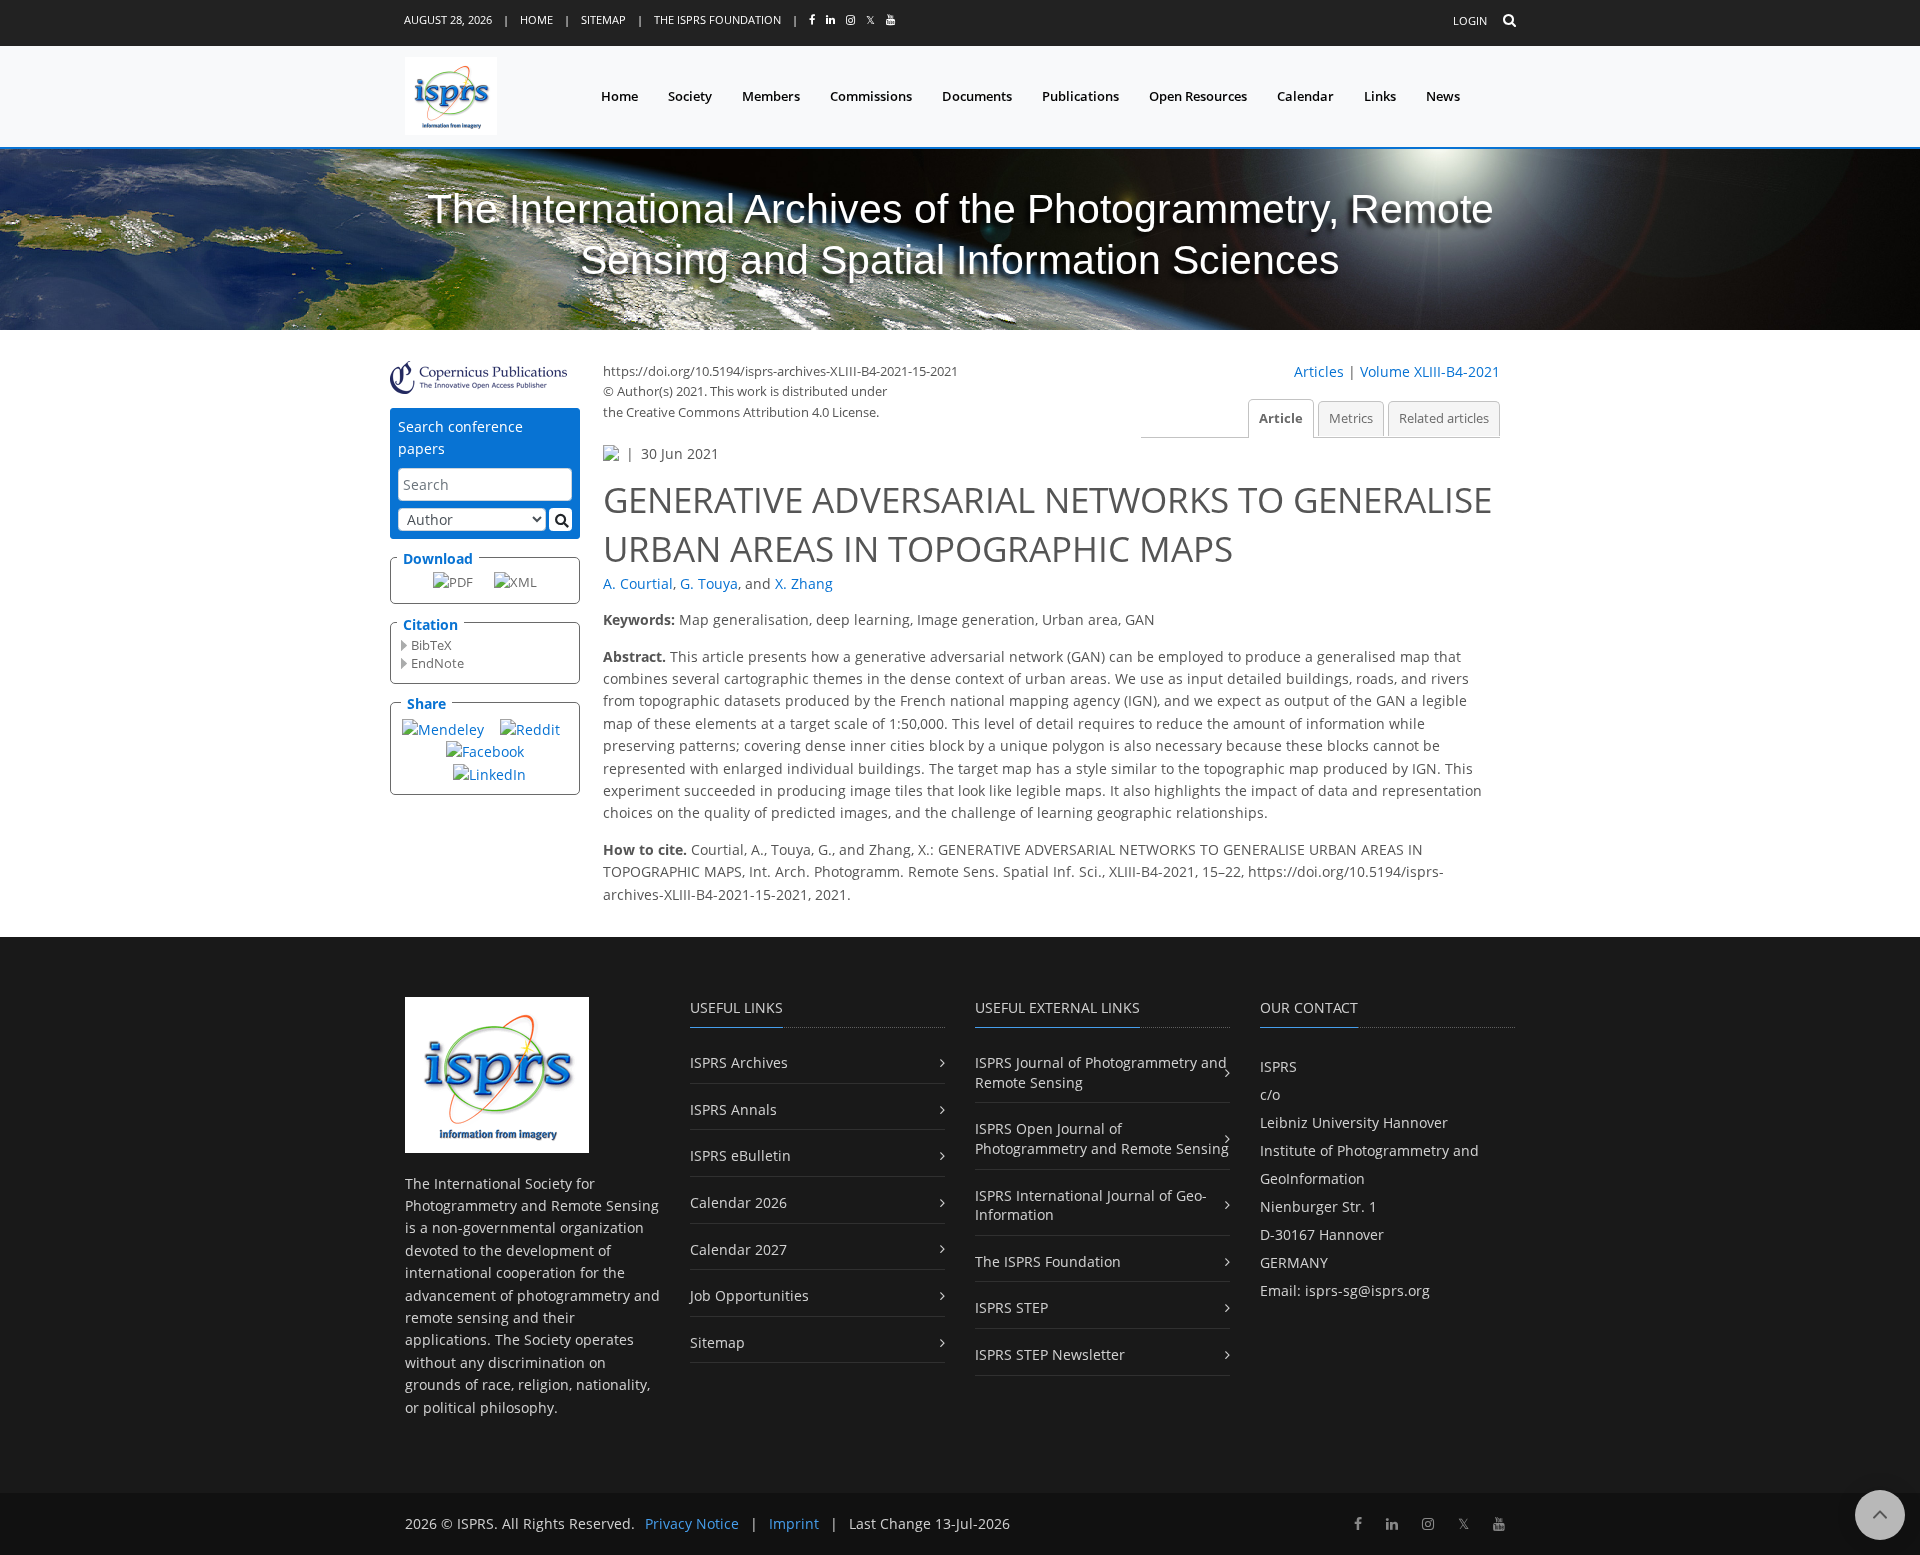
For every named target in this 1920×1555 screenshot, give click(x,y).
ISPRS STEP (1011, 1307)
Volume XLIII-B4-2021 (1430, 371)
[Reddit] (530, 728)
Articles (1319, 371)
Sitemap (603, 19)
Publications (1080, 96)
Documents (977, 96)
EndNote (437, 663)
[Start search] (560, 519)
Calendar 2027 (738, 1249)
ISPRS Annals (733, 1109)
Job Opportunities (749, 1295)
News (1443, 96)
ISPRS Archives (739, 1062)
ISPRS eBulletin (740, 1155)
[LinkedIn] (489, 773)
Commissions (871, 96)
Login (1470, 20)
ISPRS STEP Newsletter (1050, 1354)
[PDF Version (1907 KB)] (453, 581)
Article (1281, 418)
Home (536, 19)
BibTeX (431, 645)
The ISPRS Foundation (717, 19)
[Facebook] (485, 750)
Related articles (1444, 418)
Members (771, 96)
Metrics (1351, 418)
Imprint (794, 1523)
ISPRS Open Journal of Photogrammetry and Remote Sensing (1102, 1138)
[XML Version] (515, 581)
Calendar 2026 (738, 1202)
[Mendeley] (443, 728)
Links (1380, 96)
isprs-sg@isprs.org (1367, 1290)
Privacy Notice (692, 1523)
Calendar (1305, 96)
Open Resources (1198, 96)
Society (690, 96)
